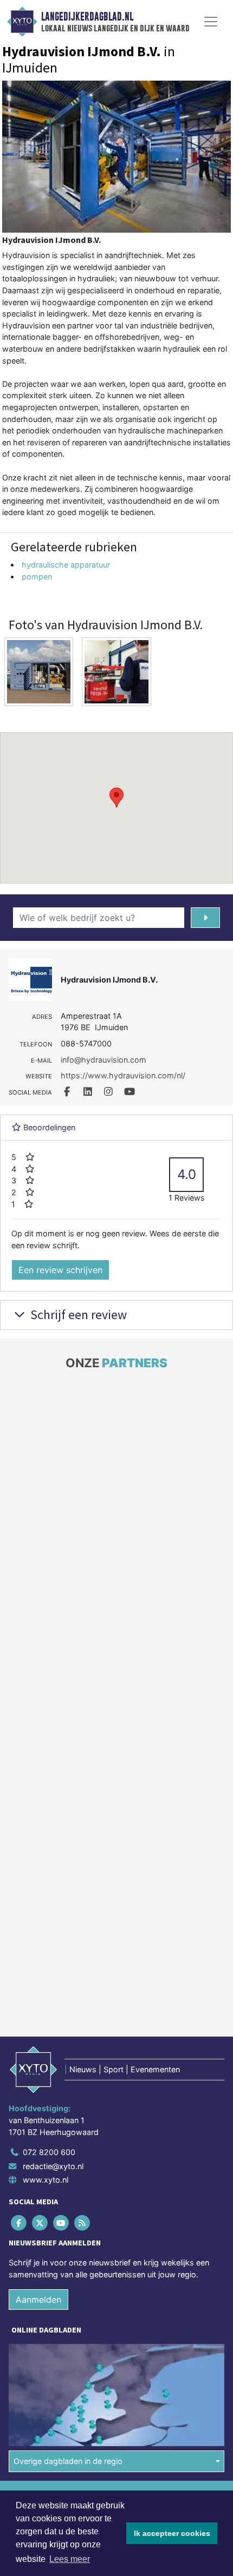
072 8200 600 (49, 2152)
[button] (116, 798)
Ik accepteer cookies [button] (172, 2533)
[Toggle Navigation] (211, 22)
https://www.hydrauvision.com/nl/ (123, 1075)
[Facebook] (19, 2222)
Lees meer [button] (70, 2559)
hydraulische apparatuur (66, 565)
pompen (37, 577)
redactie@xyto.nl (53, 2166)
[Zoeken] (205, 918)
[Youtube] (62, 2222)
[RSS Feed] (83, 2222)
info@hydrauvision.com (103, 1060)
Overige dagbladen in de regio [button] (68, 2461)
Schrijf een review (77, 1315)
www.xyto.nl (46, 2180)
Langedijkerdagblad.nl (87, 17)
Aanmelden (38, 2299)
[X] (40, 2222)
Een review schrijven (60, 1270)
